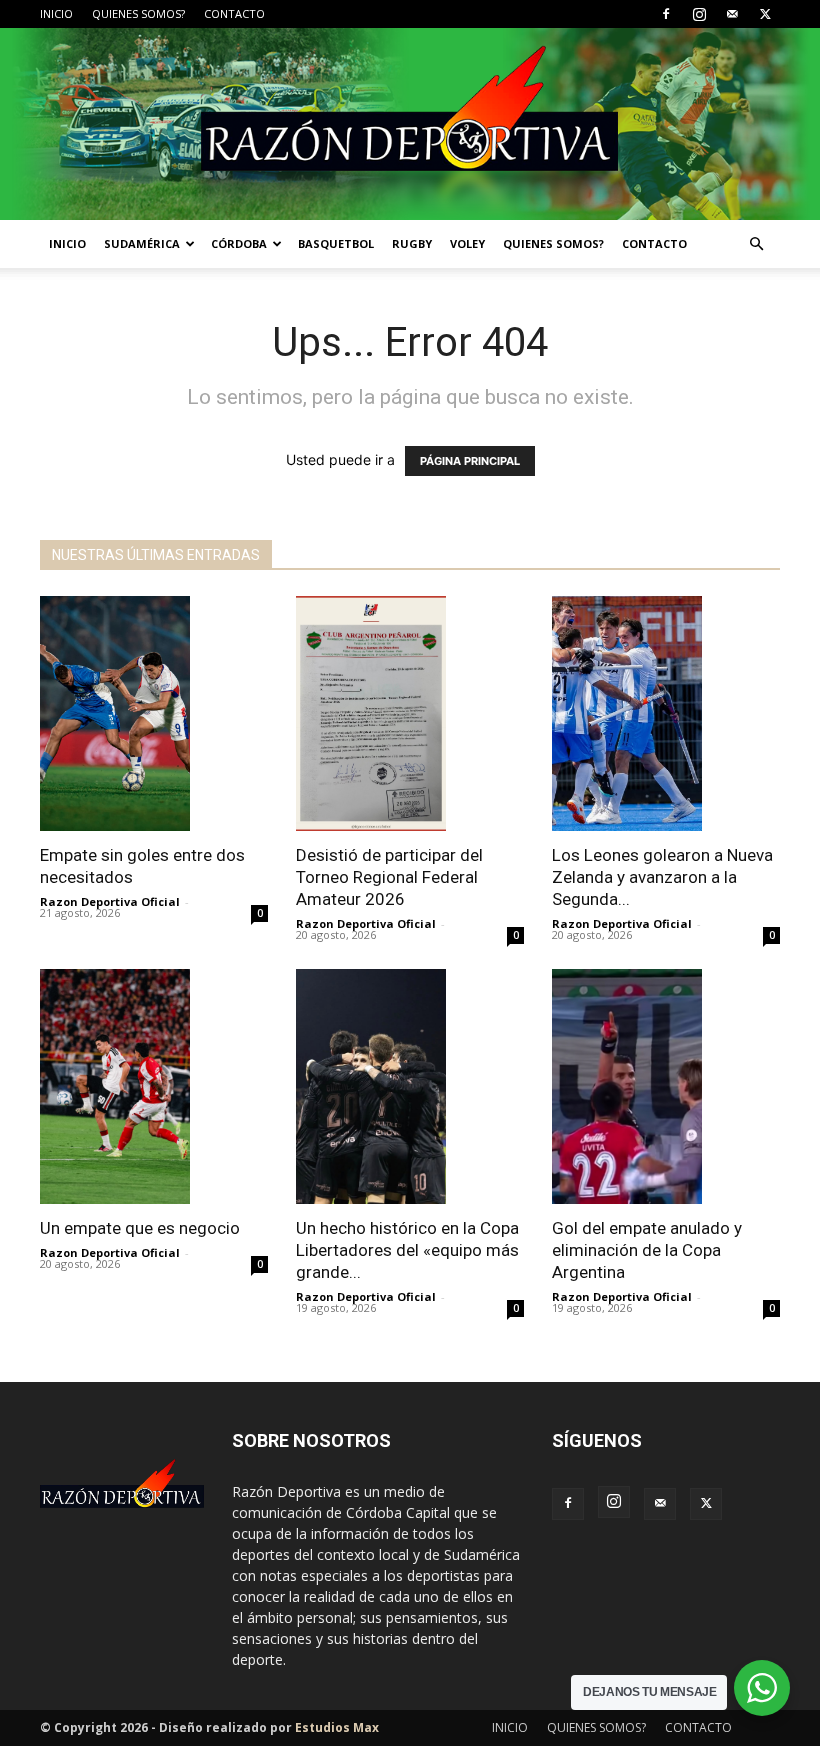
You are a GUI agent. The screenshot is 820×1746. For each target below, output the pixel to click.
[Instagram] (699, 14)
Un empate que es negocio (140, 1228)
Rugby (412, 243)
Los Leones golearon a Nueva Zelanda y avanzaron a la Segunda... (662, 877)
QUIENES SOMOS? (138, 13)
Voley (467, 243)
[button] (756, 244)
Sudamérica (142, 243)
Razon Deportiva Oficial (110, 901)
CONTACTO (234, 13)
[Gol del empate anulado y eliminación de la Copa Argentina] (666, 1086)
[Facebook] (666, 14)
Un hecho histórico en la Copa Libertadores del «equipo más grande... (407, 1250)
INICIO (56, 13)
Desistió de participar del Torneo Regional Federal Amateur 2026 (389, 877)
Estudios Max (337, 1727)
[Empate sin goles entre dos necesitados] (154, 713)
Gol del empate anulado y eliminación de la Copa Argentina (647, 1250)
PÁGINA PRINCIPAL (470, 461)
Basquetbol (336, 243)
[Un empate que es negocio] (154, 1086)
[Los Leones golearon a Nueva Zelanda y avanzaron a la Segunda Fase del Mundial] (666, 713)
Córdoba (239, 243)
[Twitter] (765, 14)
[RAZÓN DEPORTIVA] (410, 124)
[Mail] (732, 14)
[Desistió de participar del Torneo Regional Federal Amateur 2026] (410, 713)
